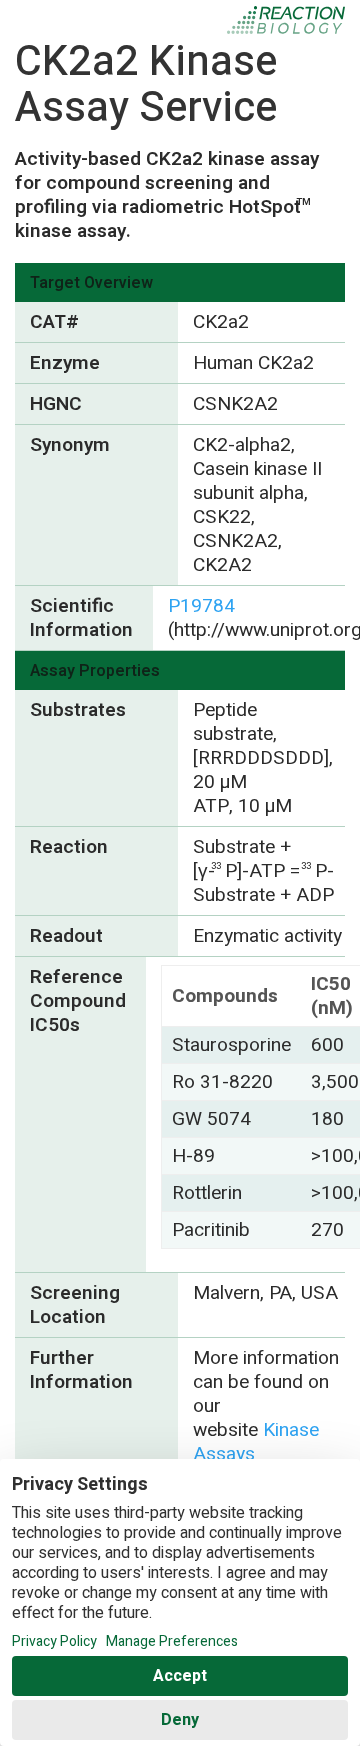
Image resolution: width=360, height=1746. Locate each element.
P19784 (201, 606)
